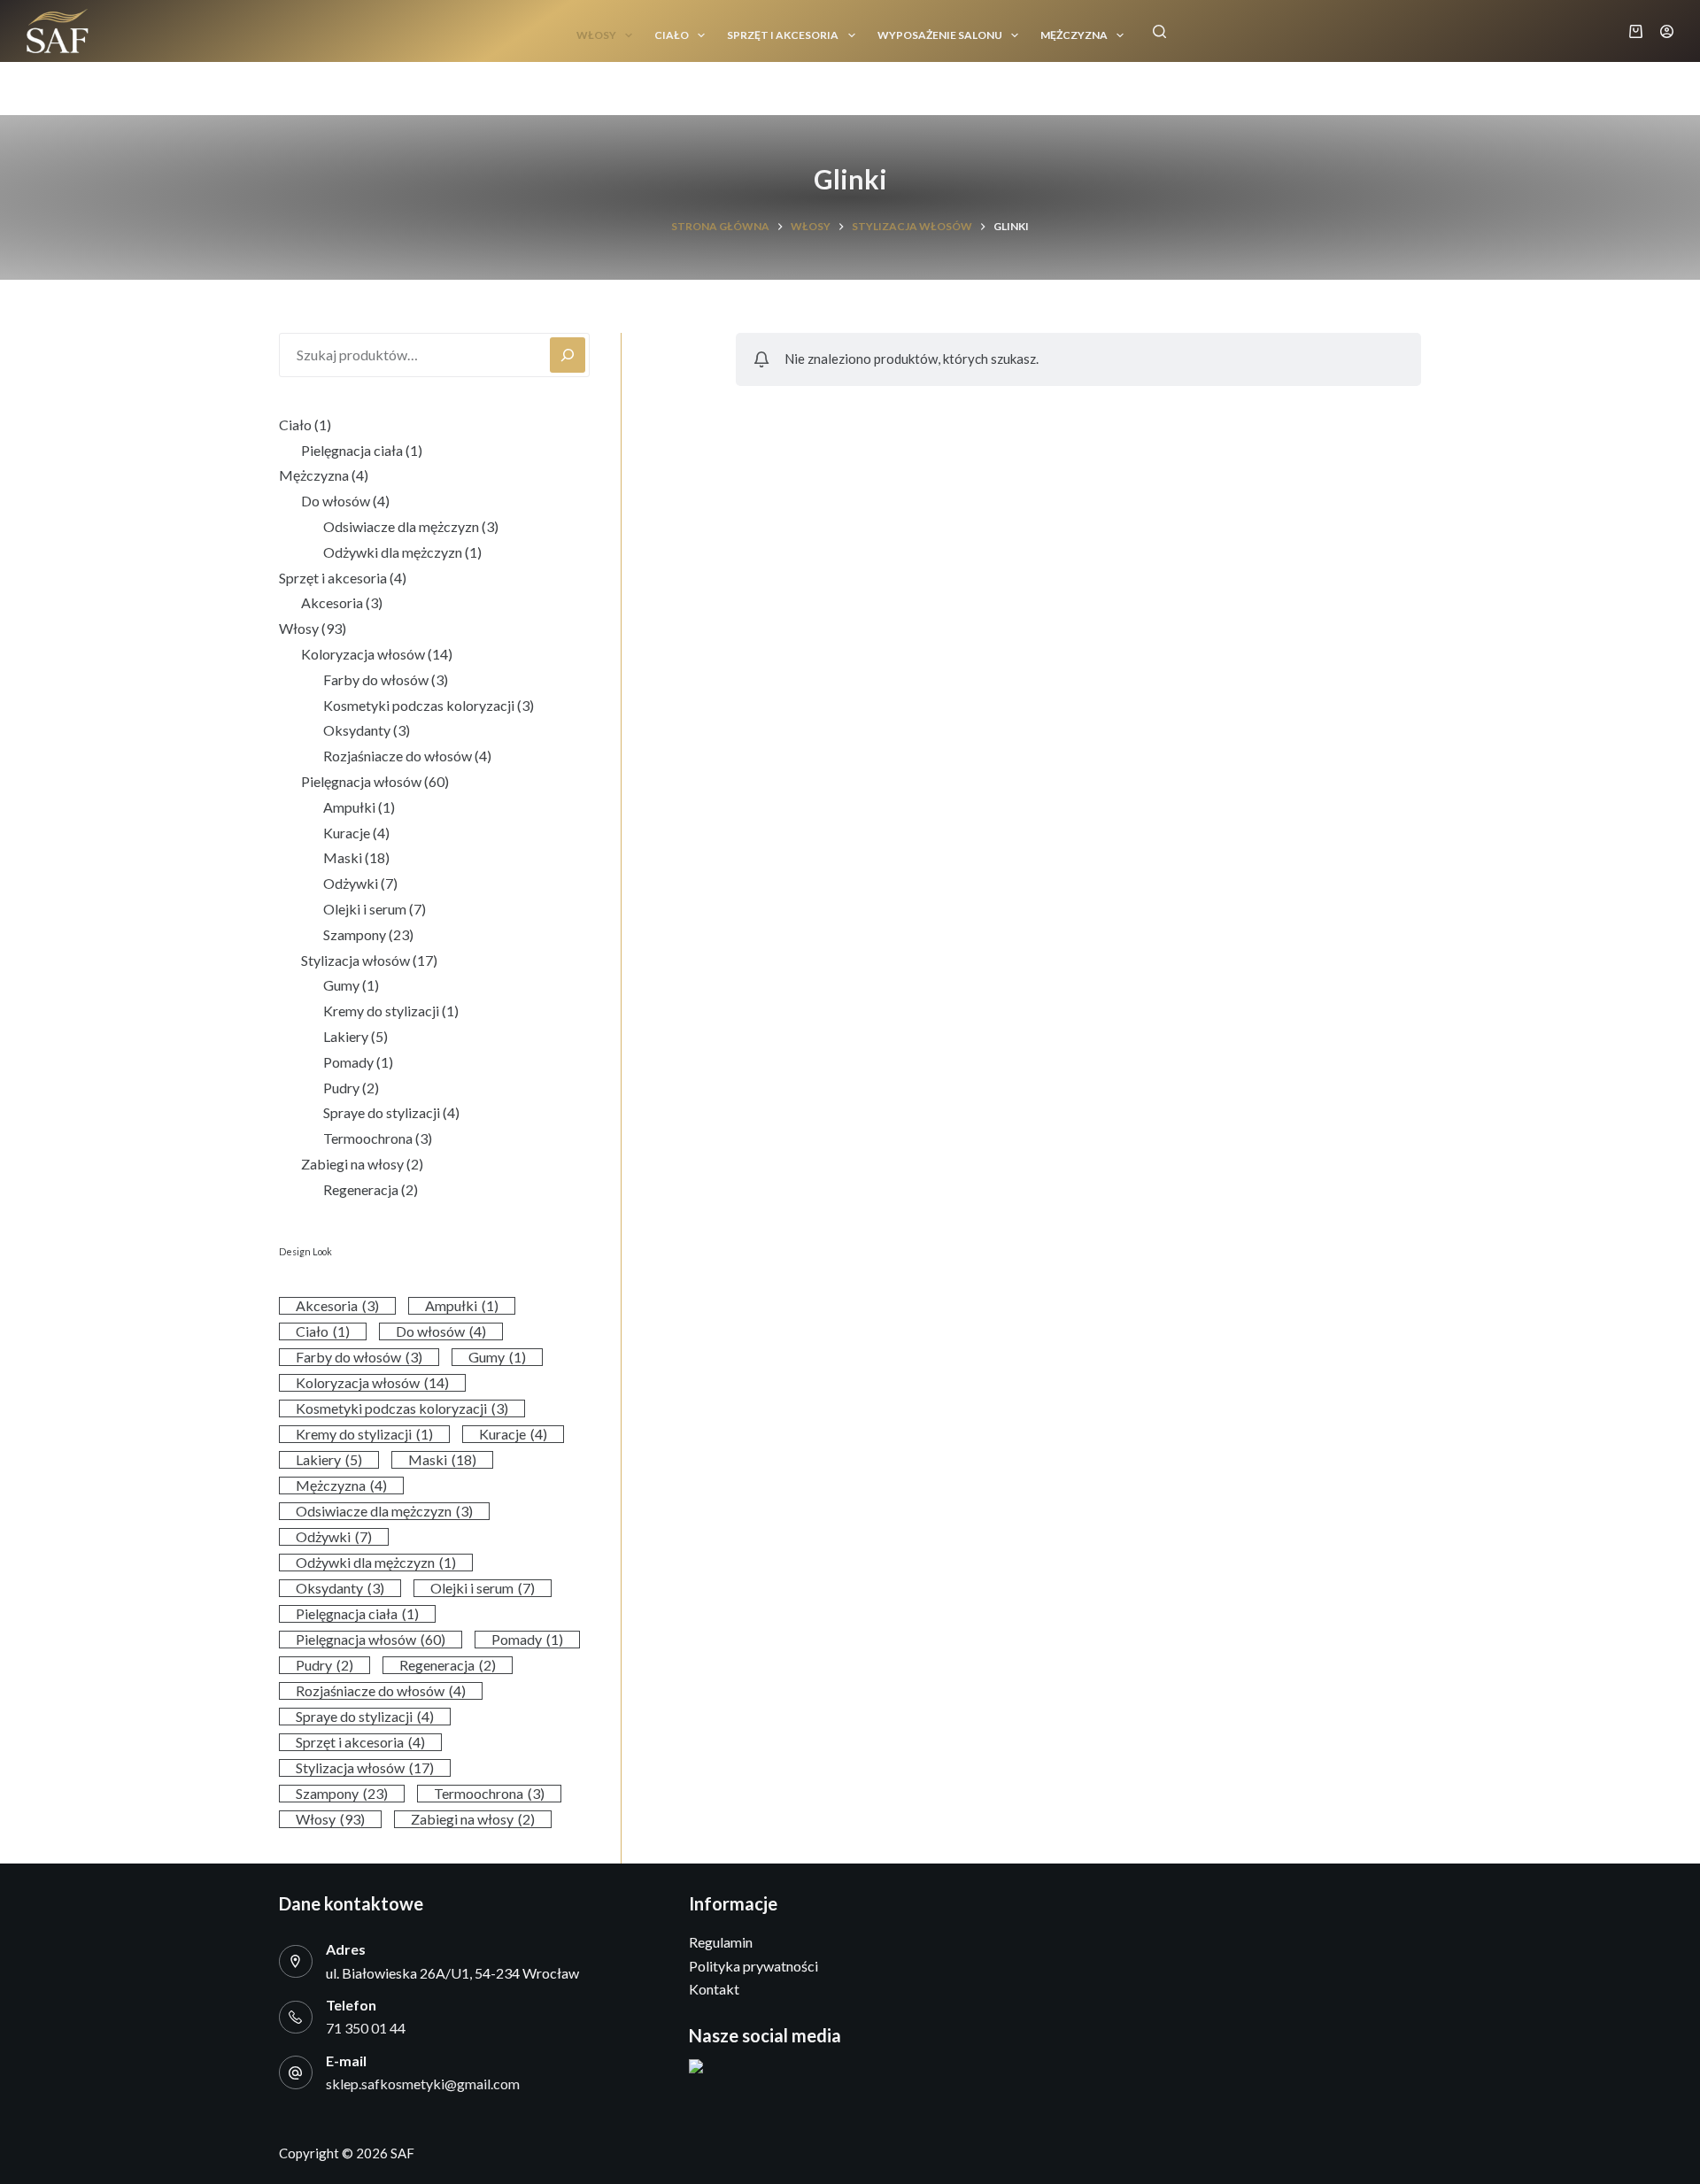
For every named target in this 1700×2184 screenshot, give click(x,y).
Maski (442, 1459)
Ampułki (462, 1305)
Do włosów (441, 1331)
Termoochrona (489, 1793)
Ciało (672, 35)
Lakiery (329, 1459)
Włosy (596, 35)
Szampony (342, 1793)
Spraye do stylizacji (365, 1716)
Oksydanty (340, 1588)
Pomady (527, 1639)
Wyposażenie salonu (940, 35)
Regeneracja (448, 1665)
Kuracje (513, 1434)
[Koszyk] (1636, 31)
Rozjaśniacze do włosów (381, 1690)
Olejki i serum (483, 1588)
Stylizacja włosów (365, 1767)
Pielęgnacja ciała (357, 1613)
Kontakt (714, 1989)
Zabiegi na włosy (473, 1819)
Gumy (497, 1357)
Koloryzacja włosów (372, 1382)
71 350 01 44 (366, 2028)
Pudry (325, 1665)
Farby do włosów (359, 1357)
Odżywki (334, 1536)
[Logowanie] (1667, 31)
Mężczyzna (1074, 35)
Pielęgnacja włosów (371, 1639)
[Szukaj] (1159, 31)
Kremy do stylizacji (364, 1434)
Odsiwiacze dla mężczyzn (384, 1511)
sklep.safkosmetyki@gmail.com (423, 2084)
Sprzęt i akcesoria (783, 35)
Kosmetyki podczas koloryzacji (402, 1408)
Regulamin (721, 1942)
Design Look (305, 1251)
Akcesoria (337, 1305)
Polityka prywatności (753, 1966)
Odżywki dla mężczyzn (376, 1562)
